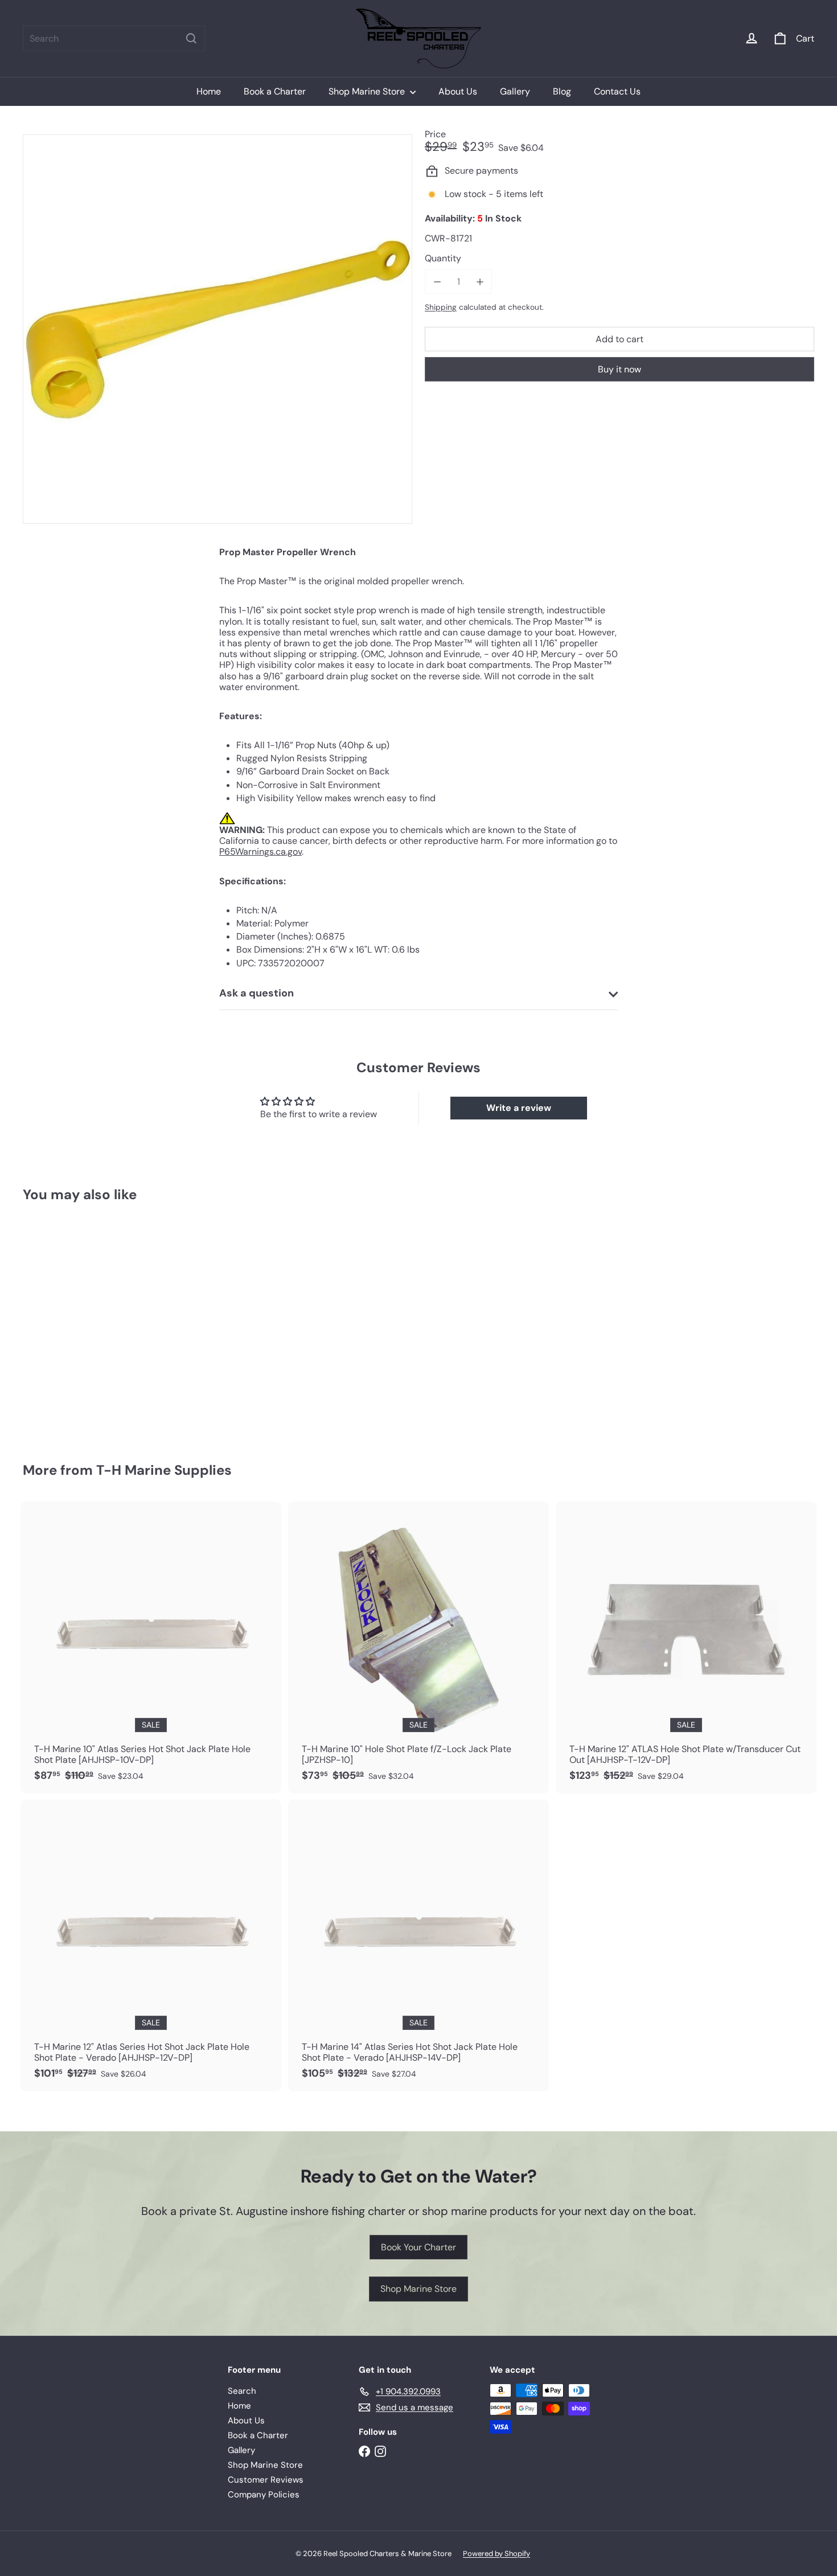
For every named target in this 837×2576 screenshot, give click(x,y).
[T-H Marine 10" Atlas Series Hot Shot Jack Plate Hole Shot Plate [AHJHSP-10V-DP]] (151, 1648)
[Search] (191, 38)
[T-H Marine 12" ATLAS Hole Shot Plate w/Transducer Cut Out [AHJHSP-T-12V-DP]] (686, 1648)
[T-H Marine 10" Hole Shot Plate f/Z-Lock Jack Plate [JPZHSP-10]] (419, 1648)
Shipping (441, 307)
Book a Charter (275, 91)
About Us (458, 91)
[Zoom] (218, 329)
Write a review (519, 1108)
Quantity (443, 258)
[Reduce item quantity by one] (437, 282)
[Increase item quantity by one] (480, 282)
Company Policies (264, 2495)
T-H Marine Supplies (164, 1470)
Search (242, 2391)
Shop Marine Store (368, 91)
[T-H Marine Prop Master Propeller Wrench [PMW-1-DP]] (84, 1324)
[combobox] (114, 38)
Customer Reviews (266, 2480)
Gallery (515, 91)
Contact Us (617, 91)
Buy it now (619, 369)
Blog (562, 91)
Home (209, 91)
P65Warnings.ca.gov (260, 852)
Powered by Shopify (497, 2554)
